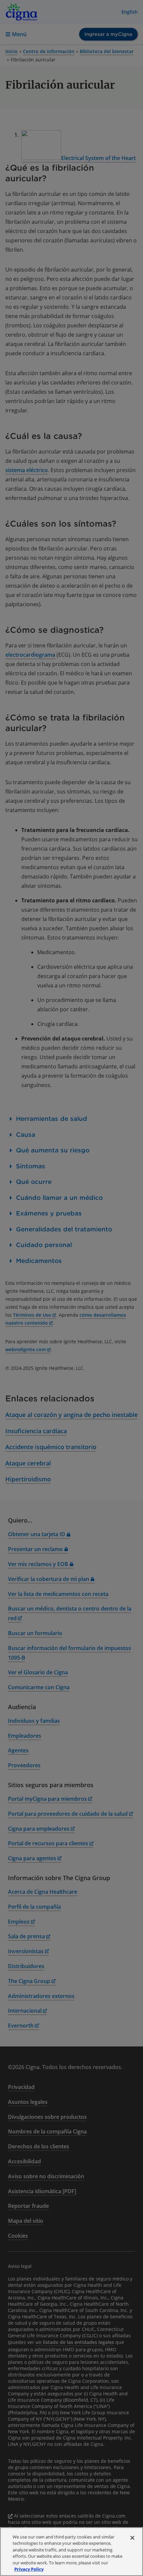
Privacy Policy (29, 2569)
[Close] (132, 2538)
